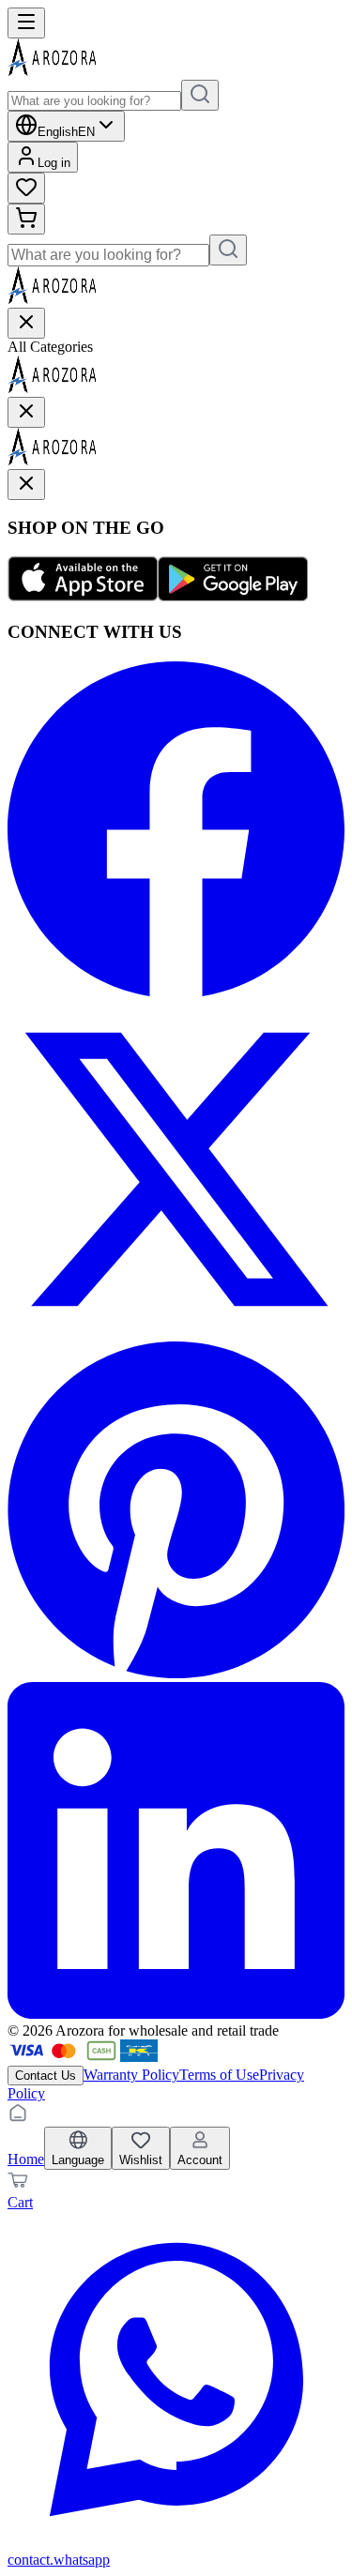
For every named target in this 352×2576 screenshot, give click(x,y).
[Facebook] (176, 992)
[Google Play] (233, 596)
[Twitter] (176, 1333)
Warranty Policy (131, 2075)
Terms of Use (219, 2075)
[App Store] (83, 596)
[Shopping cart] (26, 219)
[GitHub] (176, 1673)
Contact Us (46, 2076)
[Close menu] (26, 323)
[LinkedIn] (176, 2014)
